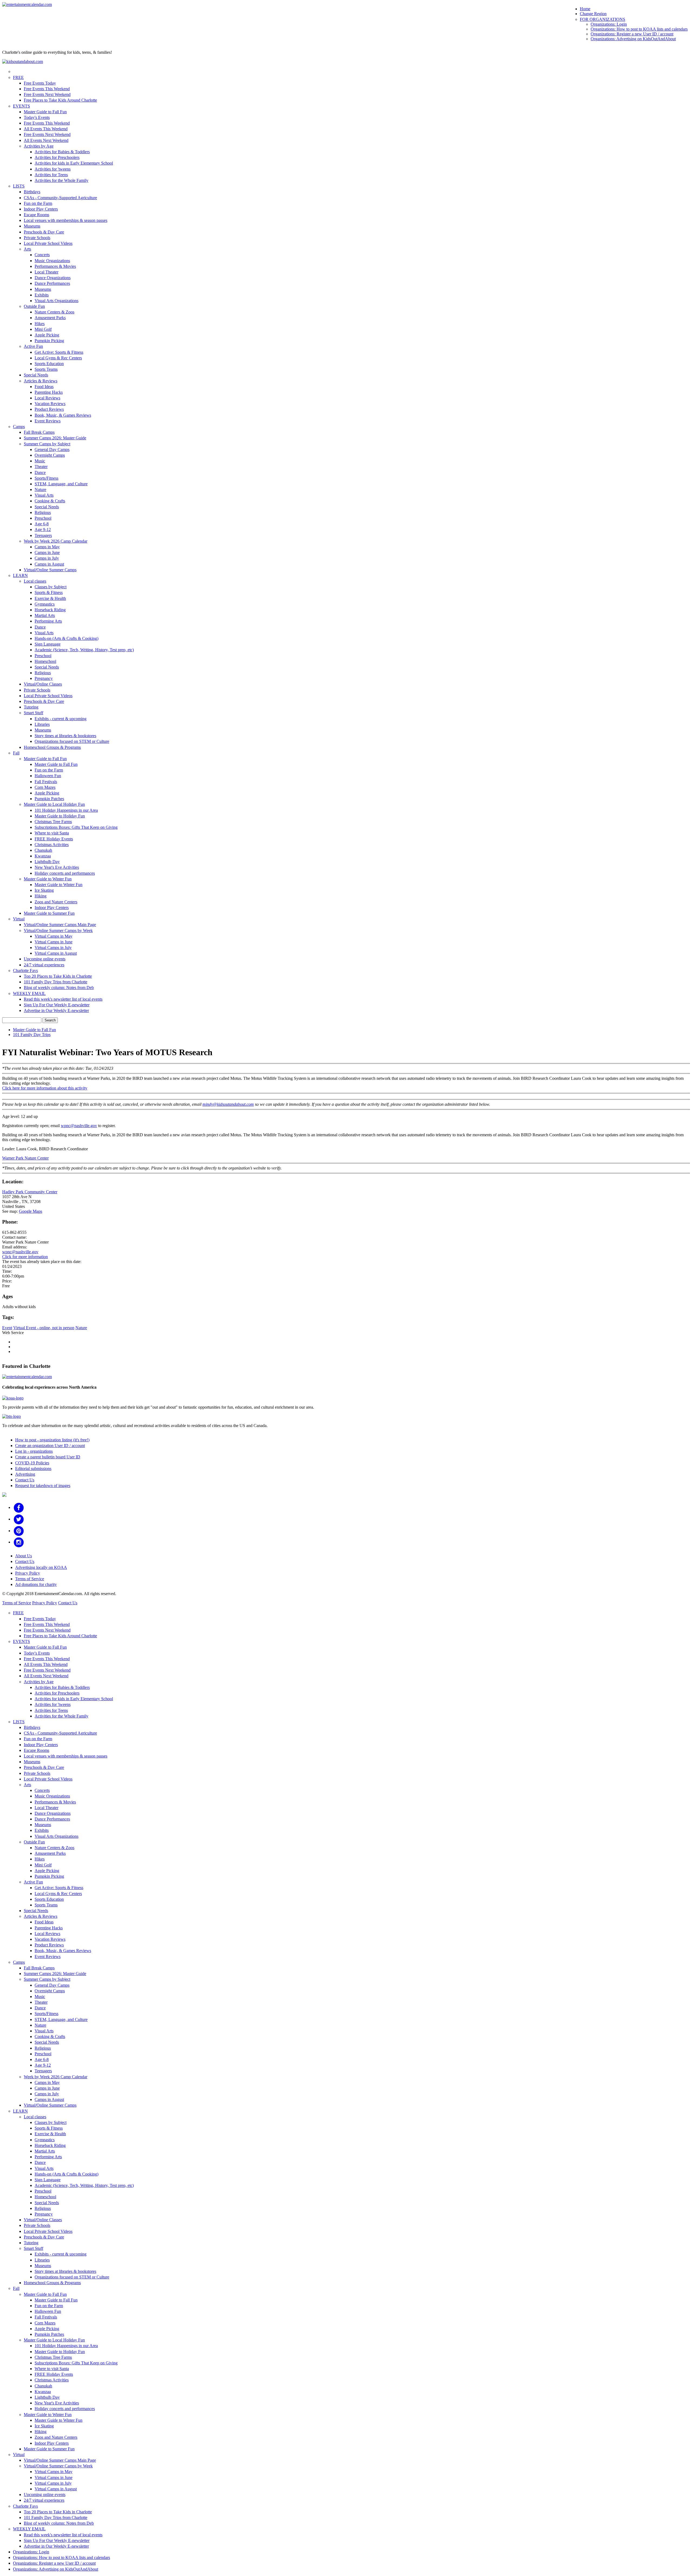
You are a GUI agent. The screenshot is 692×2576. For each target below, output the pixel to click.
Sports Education (49, 364)
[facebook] (19, 1507)
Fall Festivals (46, 782)
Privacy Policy (28, 1573)
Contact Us (25, 1480)
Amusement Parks (50, 318)
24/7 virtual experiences (44, 965)
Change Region (593, 14)
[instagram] (19, 1542)
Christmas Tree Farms (53, 822)
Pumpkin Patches (49, 799)
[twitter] (19, 1519)
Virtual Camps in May (54, 936)
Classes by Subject (51, 587)
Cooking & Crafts (50, 501)
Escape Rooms (36, 215)
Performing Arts (48, 621)
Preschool (43, 518)
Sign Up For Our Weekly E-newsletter (57, 1005)
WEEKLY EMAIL (29, 993)
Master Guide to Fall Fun (45, 112)
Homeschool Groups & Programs (52, 747)
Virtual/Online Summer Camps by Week (58, 930)
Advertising (25, 1474)
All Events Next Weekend (46, 140)
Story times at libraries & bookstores (65, 736)
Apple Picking (47, 335)
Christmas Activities (52, 845)
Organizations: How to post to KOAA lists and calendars (639, 29)
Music (40, 461)
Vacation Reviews (50, 404)
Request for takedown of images (43, 1486)
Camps (19, 427)
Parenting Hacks (49, 392)
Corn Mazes (45, 787)
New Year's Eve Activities (57, 867)
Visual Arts (44, 495)
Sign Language (48, 644)
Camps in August (49, 564)
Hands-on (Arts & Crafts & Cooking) (66, 638)
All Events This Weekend (46, 129)
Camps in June (47, 552)
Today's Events (37, 117)
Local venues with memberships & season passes (66, 220)
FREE (18, 77)
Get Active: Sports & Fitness (59, 352)
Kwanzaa (43, 856)
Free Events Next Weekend (47, 94)
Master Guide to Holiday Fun (60, 816)
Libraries (42, 724)
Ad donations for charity (36, 1584)
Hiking (41, 896)
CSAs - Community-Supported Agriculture (60, 198)
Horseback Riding (50, 610)
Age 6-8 (42, 524)
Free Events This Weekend (47, 89)
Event (7, 1328)
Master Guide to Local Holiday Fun (54, 804)
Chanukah (43, 850)
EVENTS (21, 106)
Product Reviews (49, 409)
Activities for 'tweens (53, 169)
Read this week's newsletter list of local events (63, 999)
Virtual (19, 919)
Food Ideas (44, 387)
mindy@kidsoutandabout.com (228, 1104)
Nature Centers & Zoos (54, 312)
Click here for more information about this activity (45, 1088)
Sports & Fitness (49, 592)
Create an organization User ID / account (50, 1446)
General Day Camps (52, 450)
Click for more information (25, 1257)
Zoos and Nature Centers (56, 902)
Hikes (40, 324)
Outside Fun (34, 306)
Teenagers (43, 535)
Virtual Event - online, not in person (44, 1328)
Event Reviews (48, 421)
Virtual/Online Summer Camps (50, 570)
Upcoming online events (45, 959)
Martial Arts (45, 615)
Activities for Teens (51, 175)
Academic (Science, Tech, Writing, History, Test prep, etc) (84, 650)
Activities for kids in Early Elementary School (74, 163)
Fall (16, 753)
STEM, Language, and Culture (61, 484)
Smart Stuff (34, 713)
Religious (43, 512)
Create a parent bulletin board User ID (48, 1457)
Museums (32, 226)
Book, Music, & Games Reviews (63, 415)
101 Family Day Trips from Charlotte (56, 982)
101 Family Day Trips (32, 1035)
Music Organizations (52, 261)
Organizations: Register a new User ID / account (632, 34)
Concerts (42, 255)
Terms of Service (30, 1579)
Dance (40, 472)
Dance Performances (52, 283)
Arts (27, 249)
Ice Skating (44, 890)
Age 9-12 (43, 529)
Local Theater (46, 272)
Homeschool (45, 661)
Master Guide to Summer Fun (49, 913)
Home (585, 9)
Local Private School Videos (48, 243)
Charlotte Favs (25, 970)
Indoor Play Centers (41, 209)
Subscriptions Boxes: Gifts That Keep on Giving (76, 827)
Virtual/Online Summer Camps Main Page (60, 925)
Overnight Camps (50, 455)
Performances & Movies (55, 266)
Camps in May (47, 547)
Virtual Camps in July (53, 948)
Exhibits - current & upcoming (61, 719)
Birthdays (32, 192)
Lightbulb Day (47, 862)
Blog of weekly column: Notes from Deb (59, 988)
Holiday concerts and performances (65, 873)
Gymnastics (45, 604)
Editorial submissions (33, 1469)
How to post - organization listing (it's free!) (52, 1440)
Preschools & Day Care (44, 232)
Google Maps (31, 1211)
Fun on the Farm (38, 203)
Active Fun (33, 346)
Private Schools (37, 238)
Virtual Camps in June (54, 942)
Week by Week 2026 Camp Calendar (56, 541)
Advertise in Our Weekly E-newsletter (56, 1010)
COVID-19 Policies (32, 1463)
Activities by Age (39, 146)
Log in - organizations (34, 1451)
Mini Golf (43, 329)
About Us (24, 1556)
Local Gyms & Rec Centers (58, 358)
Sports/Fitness (46, 478)
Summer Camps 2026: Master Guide (55, 438)
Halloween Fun (48, 776)
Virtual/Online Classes (43, 684)
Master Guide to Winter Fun (48, 879)
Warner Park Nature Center (25, 1158)
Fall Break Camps (39, 432)
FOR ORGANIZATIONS (603, 19)
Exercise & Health (50, 598)
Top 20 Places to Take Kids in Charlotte (58, 976)
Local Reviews (47, 398)
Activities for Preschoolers (57, 157)
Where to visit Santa (52, 833)
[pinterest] (19, 1531)
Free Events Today (40, 83)
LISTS (19, 186)
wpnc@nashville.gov (79, 1126)
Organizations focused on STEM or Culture (72, 741)
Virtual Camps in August (56, 953)
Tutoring (31, 707)
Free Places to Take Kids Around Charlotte (60, 100)
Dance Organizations (53, 278)
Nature (40, 490)
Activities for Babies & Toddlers (62, 152)
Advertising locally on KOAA (41, 1567)
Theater (41, 467)
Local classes (35, 581)
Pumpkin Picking (49, 341)
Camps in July (47, 558)
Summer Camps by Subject (47, 444)
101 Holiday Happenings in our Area (66, 810)
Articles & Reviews (41, 381)
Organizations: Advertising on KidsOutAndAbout (633, 39)
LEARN (20, 575)
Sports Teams (46, 369)
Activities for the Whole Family (61, 180)
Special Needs (36, 375)
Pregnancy (44, 678)
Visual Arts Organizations (56, 301)
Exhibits (42, 295)
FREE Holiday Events (54, 839)
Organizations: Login (609, 24)
